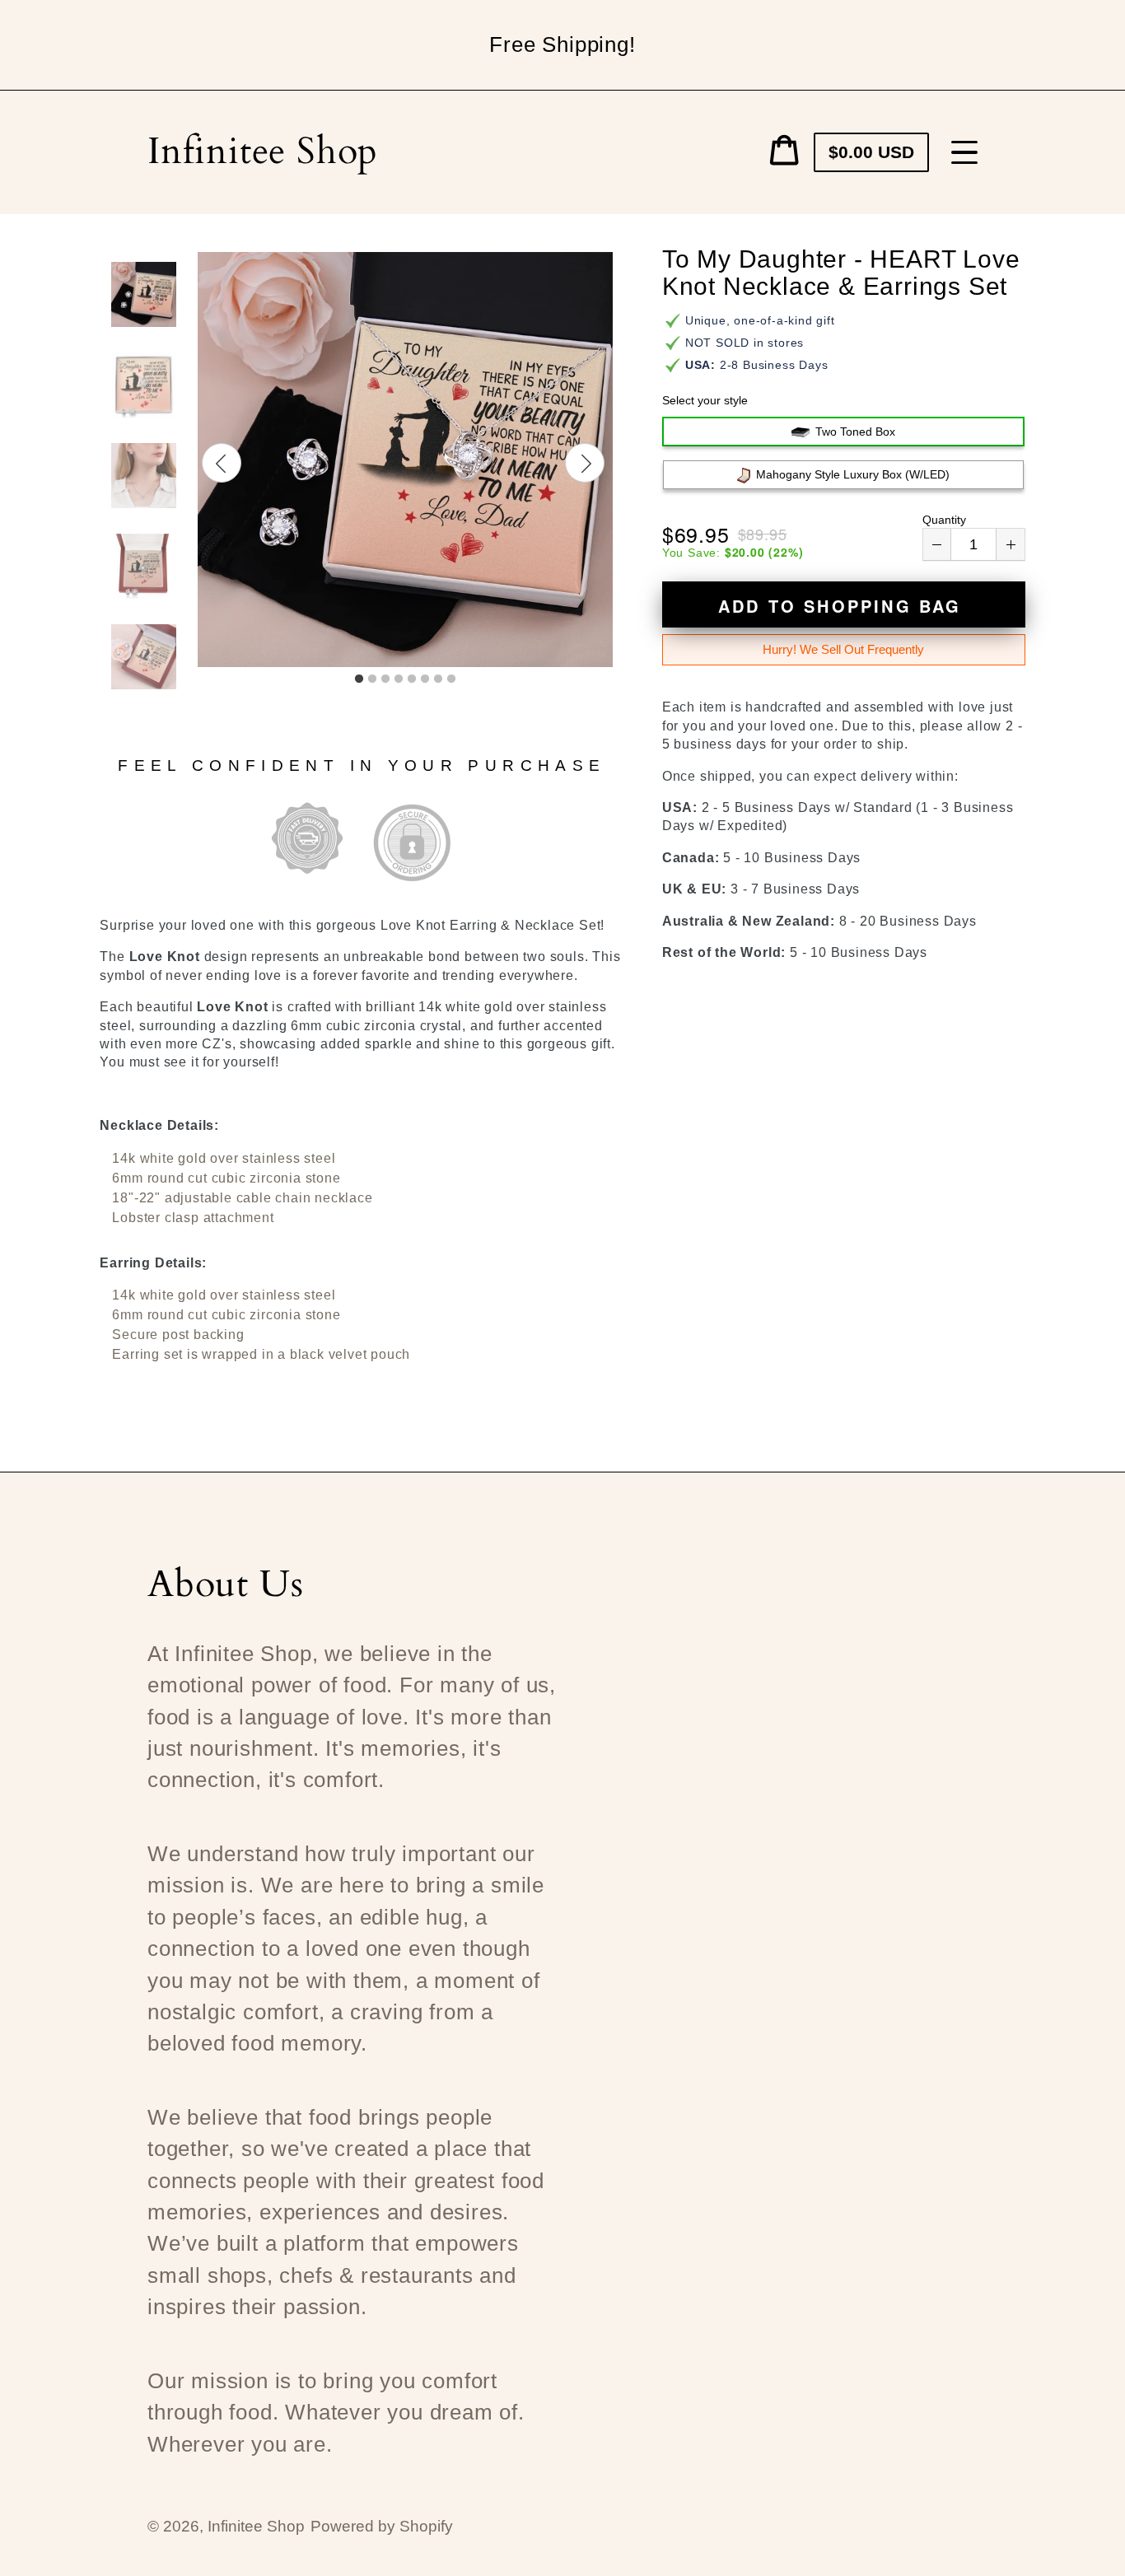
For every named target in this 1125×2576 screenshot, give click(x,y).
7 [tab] (438, 679)
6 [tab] (425, 679)
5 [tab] (412, 679)
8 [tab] (451, 679)
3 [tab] (385, 679)
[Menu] (964, 152)
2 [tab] (372, 679)
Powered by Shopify (382, 2526)
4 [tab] (399, 679)
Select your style (705, 400)
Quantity (944, 520)
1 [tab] (359, 679)
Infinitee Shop (263, 152)
